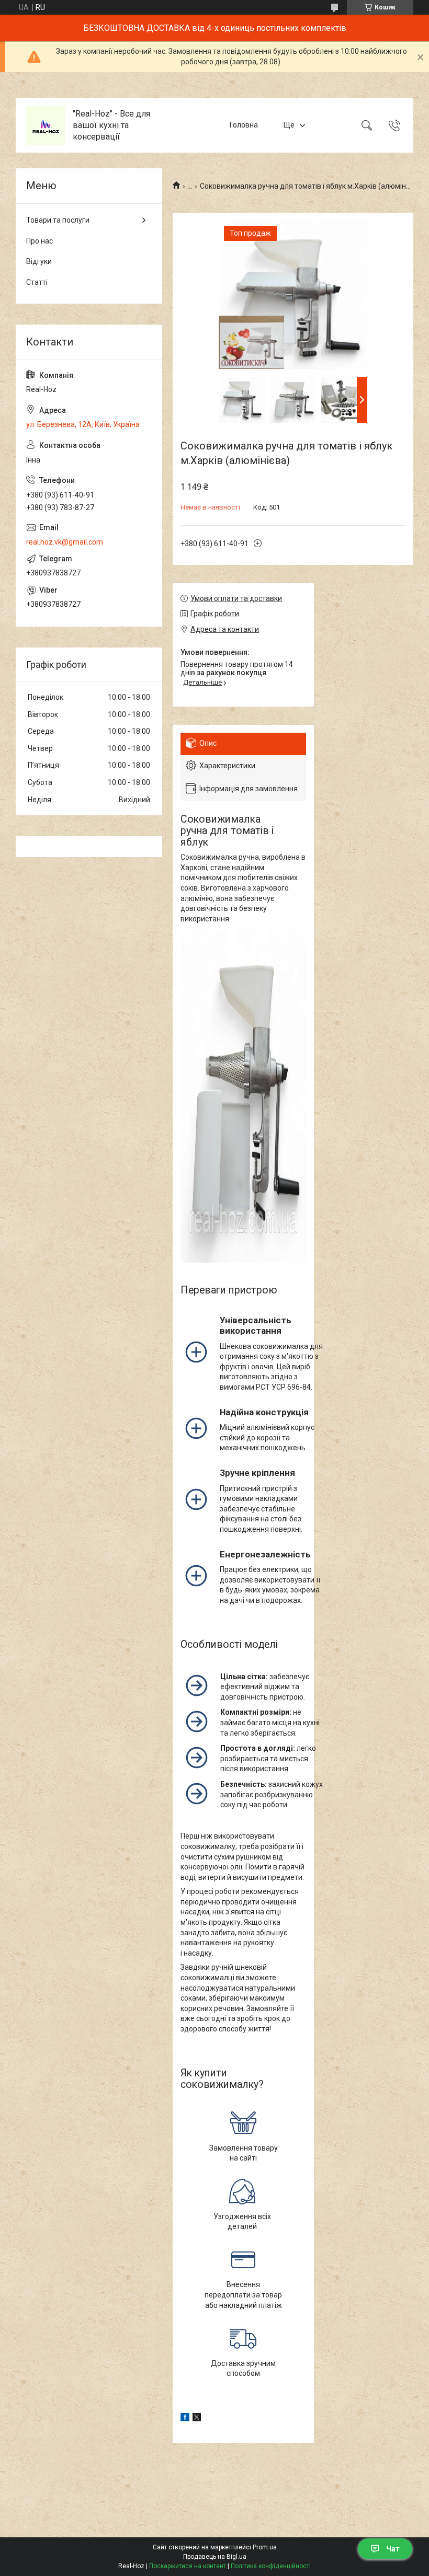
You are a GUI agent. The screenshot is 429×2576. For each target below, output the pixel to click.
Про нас (39, 241)
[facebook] (185, 2419)
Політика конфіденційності (271, 2566)
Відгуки (39, 261)
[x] (197, 2419)
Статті (37, 282)
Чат (393, 2549)
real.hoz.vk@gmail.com (65, 542)
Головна (244, 125)
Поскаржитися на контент (188, 2566)
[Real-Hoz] (46, 125)
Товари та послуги (58, 220)
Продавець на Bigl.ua (215, 2557)
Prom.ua (265, 2547)
